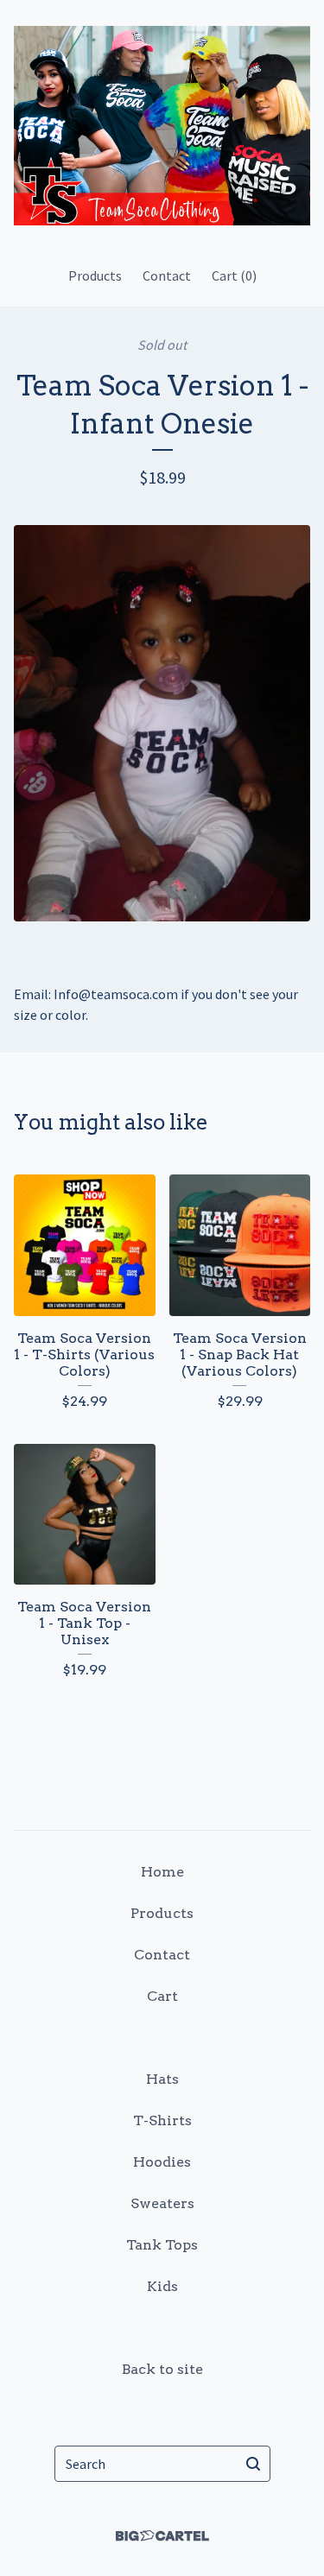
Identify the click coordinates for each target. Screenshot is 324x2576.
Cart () (234, 275)
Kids (162, 2286)
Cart (162, 1996)
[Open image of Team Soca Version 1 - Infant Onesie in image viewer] (162, 723)
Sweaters (162, 2203)
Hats (162, 2079)
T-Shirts (162, 2120)
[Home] (162, 126)
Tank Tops (162, 2245)
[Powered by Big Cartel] (162, 2536)
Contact (167, 275)
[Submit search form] (253, 2464)
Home (162, 1872)
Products (95, 275)
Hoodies (162, 2162)
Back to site (162, 2369)
